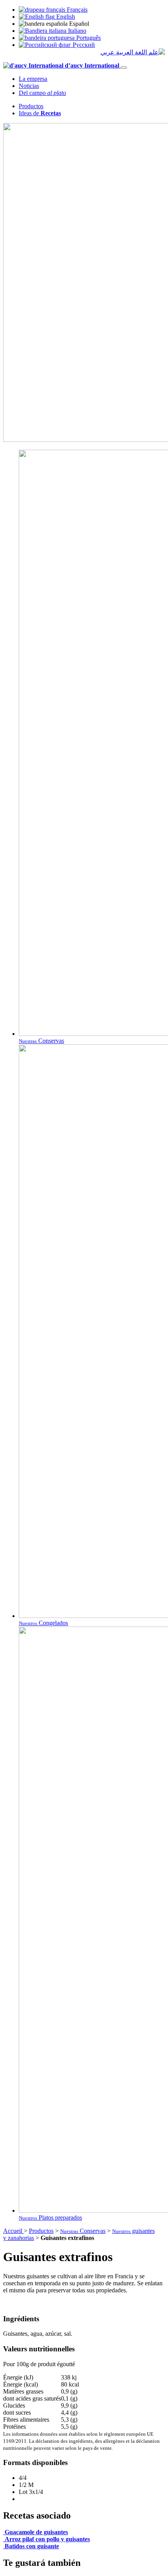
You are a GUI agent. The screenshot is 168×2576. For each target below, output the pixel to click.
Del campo (42, 93)
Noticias (29, 86)
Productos (31, 106)
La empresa (33, 79)
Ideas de (40, 113)
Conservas (83, 2231)
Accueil (13, 2231)
